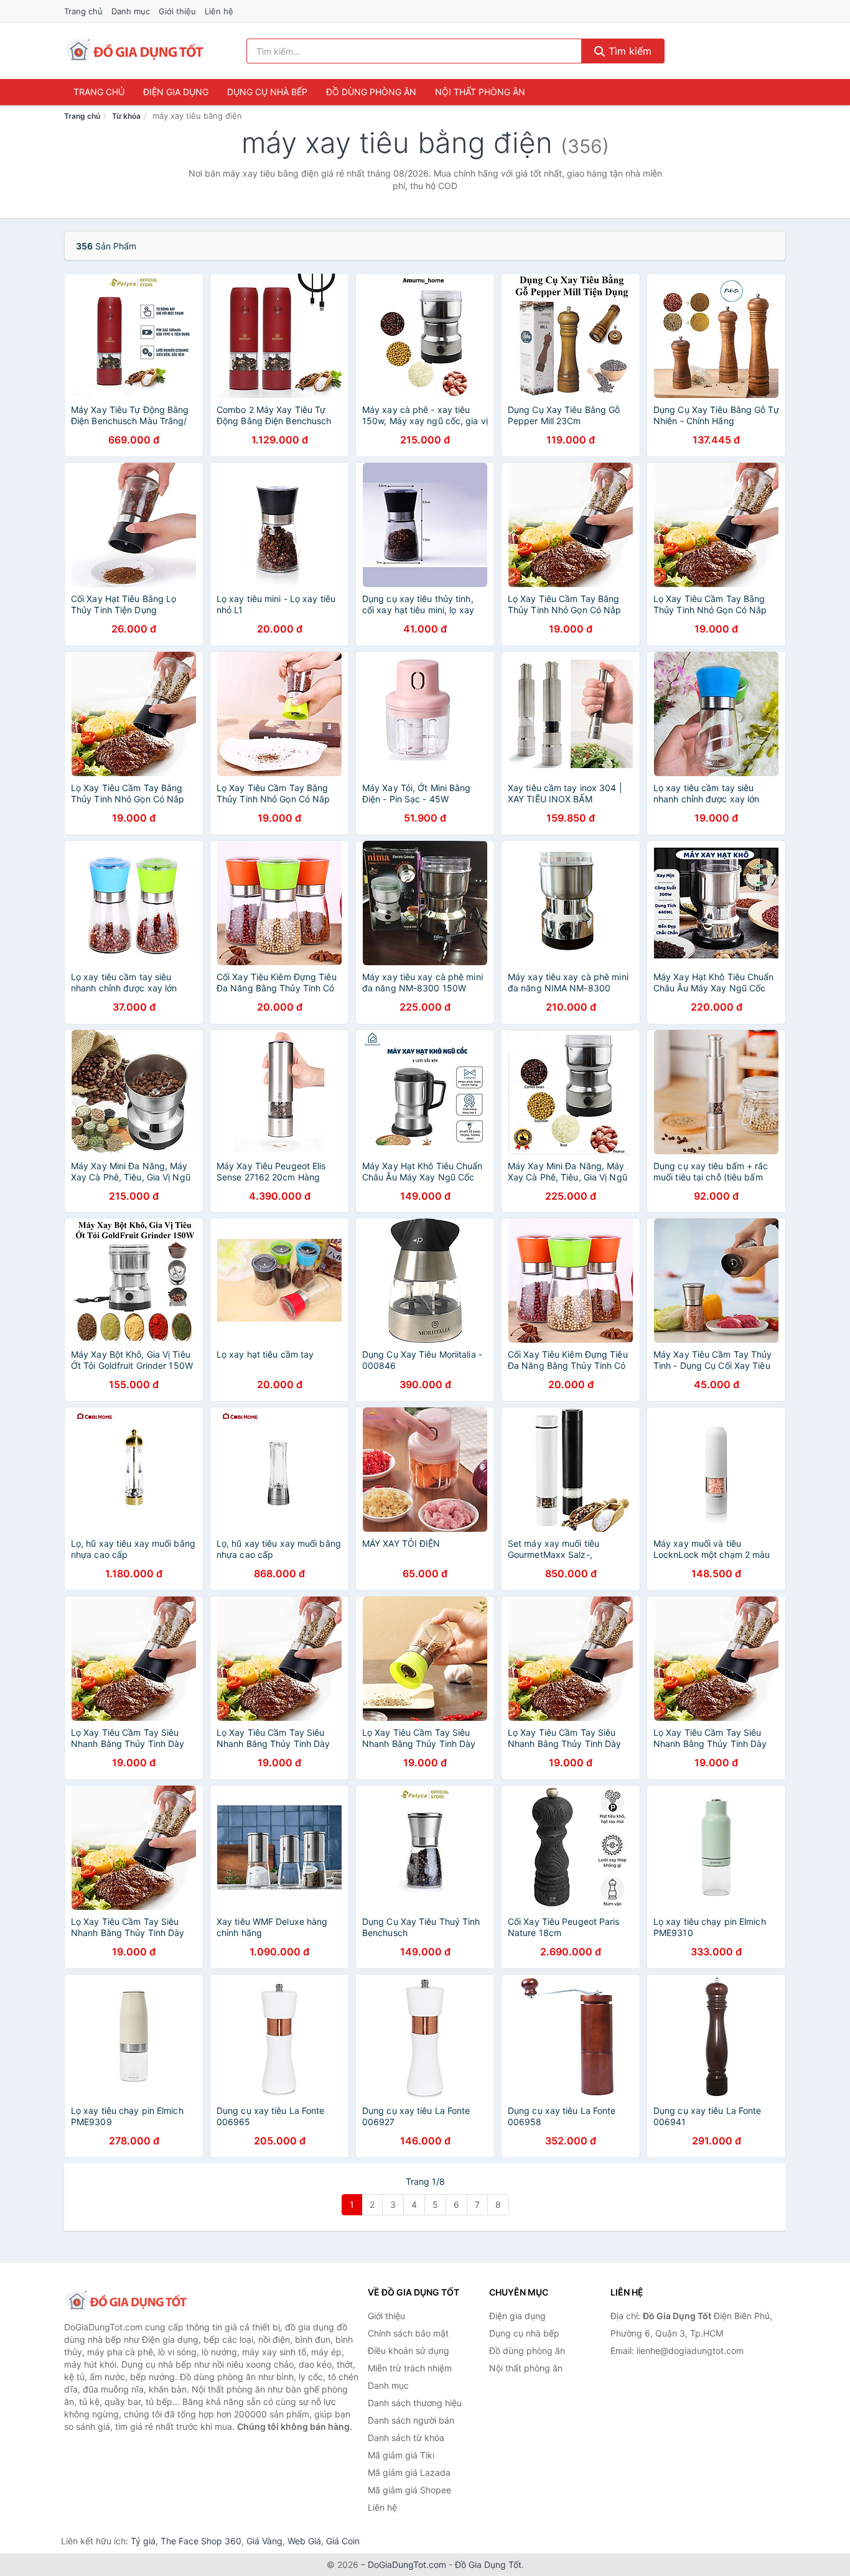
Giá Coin (343, 2541)
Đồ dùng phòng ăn (371, 92)
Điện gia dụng (176, 92)
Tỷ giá (143, 2541)
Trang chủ (83, 11)
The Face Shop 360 (201, 2541)
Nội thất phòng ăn (480, 92)
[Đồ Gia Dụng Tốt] (126, 2301)
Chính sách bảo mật (408, 2333)
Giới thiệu (177, 11)
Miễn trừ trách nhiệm (410, 2368)
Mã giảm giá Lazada (409, 2472)
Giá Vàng (264, 2541)
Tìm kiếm (628, 51)
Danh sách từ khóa (406, 2438)
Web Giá (304, 2541)
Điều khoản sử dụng (409, 2351)
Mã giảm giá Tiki (401, 2455)
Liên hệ (219, 11)
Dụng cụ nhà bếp (267, 92)
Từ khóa (126, 116)
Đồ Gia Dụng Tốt (488, 2564)
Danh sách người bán (411, 2420)
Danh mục (131, 11)
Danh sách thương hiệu (415, 2403)
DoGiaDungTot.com (407, 2564)
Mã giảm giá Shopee (409, 2490)
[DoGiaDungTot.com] (135, 51)
